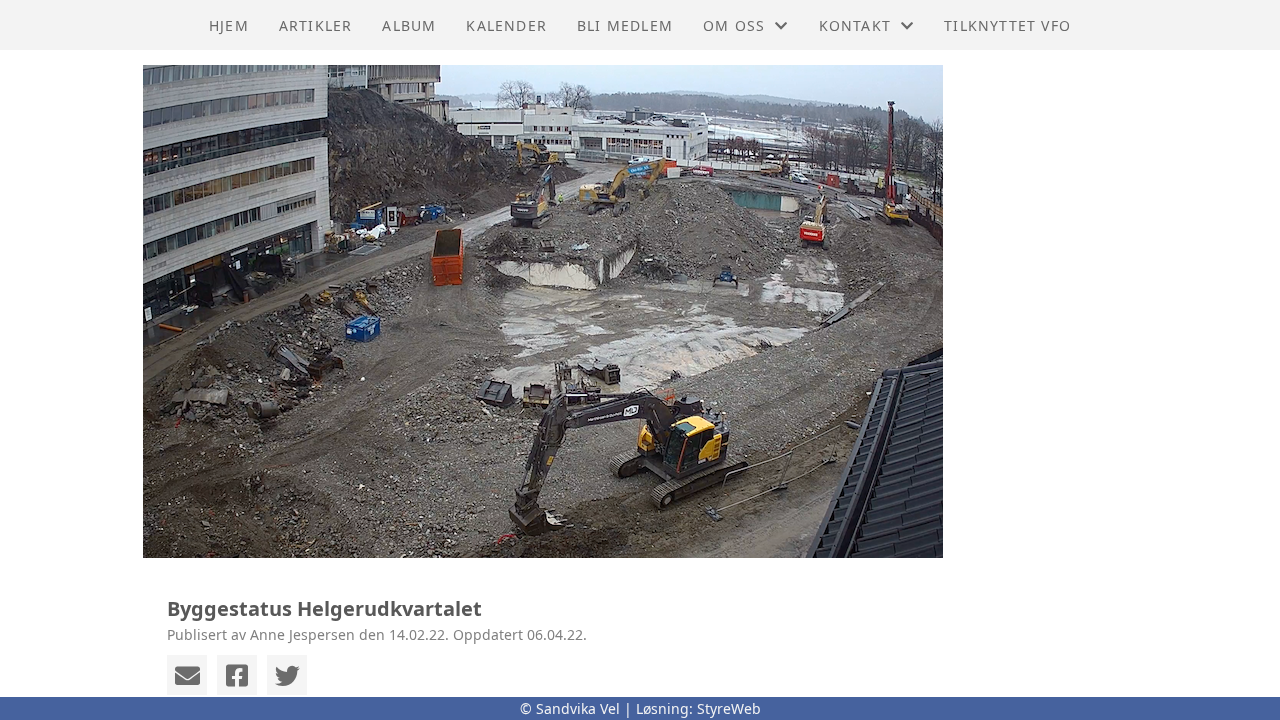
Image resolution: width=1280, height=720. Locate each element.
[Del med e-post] (187, 675)
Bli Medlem (625, 25)
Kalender (506, 25)
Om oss (734, 25)
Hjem (229, 25)
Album (409, 25)
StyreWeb (729, 708)
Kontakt (855, 25)
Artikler (316, 25)
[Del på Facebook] (237, 675)
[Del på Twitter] (287, 675)
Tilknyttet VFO (1007, 25)
